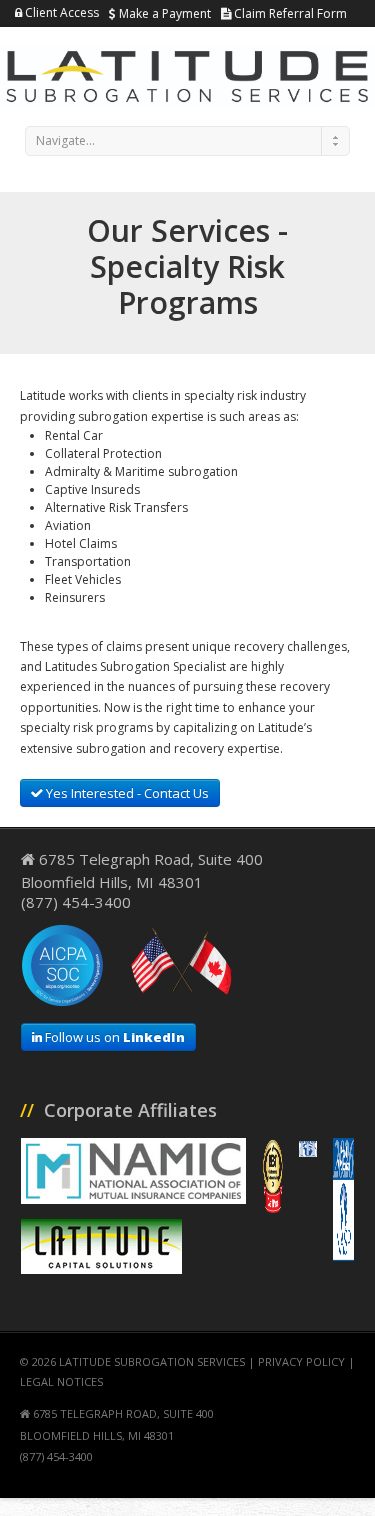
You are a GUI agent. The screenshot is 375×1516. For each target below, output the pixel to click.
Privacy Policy (301, 1361)
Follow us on (113, 1037)
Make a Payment (163, 13)
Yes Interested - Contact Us (126, 793)
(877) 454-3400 (76, 902)
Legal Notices (61, 1381)
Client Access (60, 12)
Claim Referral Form (289, 13)
